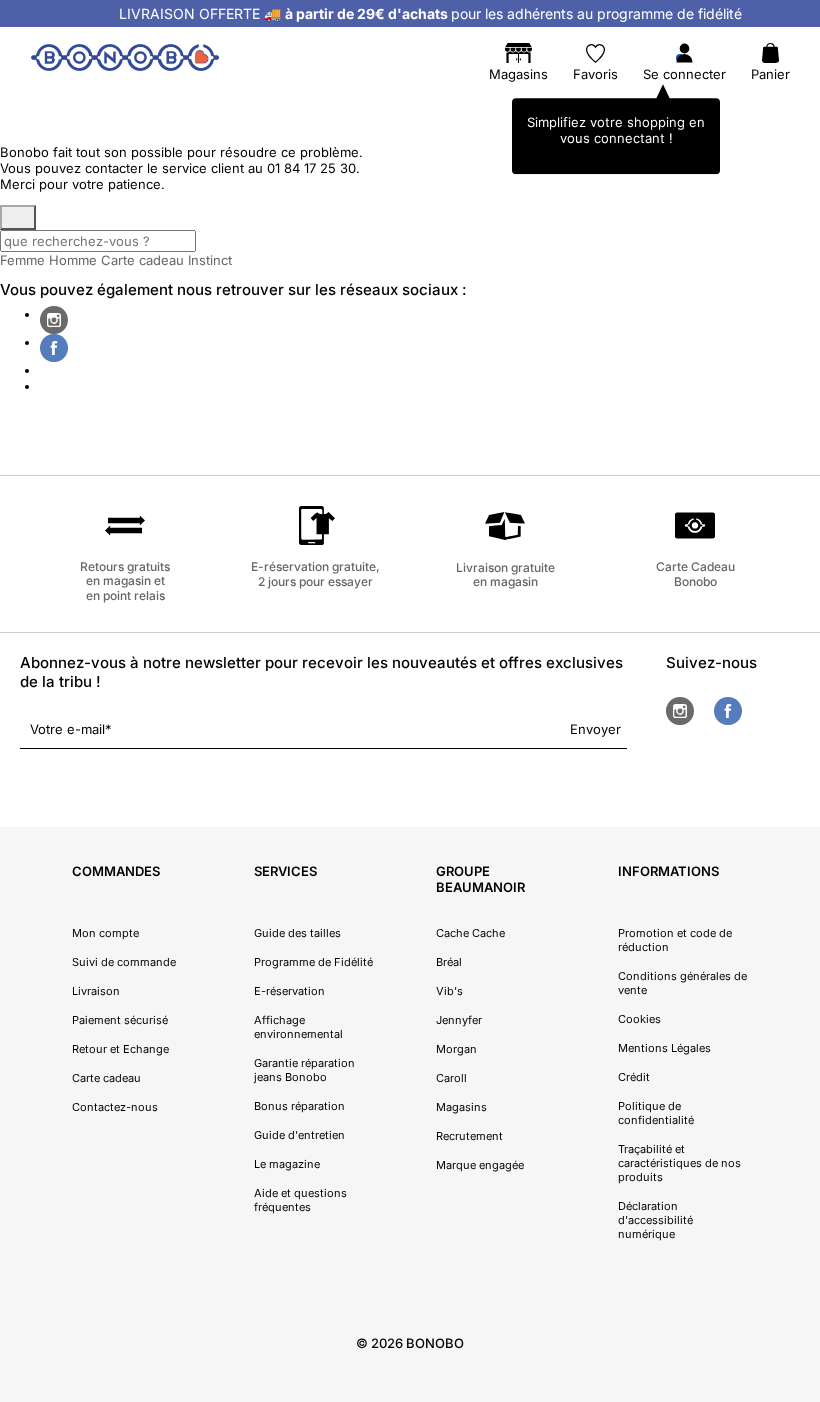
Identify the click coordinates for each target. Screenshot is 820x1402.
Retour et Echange (120, 1049)
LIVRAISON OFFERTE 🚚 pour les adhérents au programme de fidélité (430, 13)
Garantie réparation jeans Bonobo (304, 1070)
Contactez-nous (115, 1107)
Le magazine (287, 1164)
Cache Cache (470, 933)
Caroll (451, 1078)
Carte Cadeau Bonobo (695, 573)
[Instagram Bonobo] (54, 320)
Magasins (461, 1107)
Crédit (634, 1077)
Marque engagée (480, 1165)
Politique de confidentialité (656, 1113)
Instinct (210, 260)
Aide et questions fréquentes (300, 1200)
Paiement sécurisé (120, 1020)
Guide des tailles (297, 933)
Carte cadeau (142, 260)
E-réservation (289, 991)
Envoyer (595, 729)
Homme (73, 260)
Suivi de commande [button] (124, 962)
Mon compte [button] (105, 933)
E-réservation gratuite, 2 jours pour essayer (315, 573)
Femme (22, 260)
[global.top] (800, 1159)
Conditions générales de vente (682, 983)
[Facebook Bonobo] (54, 348)
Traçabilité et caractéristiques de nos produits (679, 1163)
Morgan (456, 1049)
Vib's (449, 991)
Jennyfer (459, 1020)
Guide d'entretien (299, 1135)
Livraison (96, 991)
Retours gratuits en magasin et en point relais (125, 581)
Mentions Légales (664, 1048)
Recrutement (469, 1136)
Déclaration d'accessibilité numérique (655, 1220)
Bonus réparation (299, 1106)
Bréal (449, 962)
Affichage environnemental (298, 1027)
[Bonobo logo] (125, 61)
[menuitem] (62, 105)
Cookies (639, 1019)
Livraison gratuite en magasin (505, 574)
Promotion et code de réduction (675, 940)
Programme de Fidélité (313, 962)
